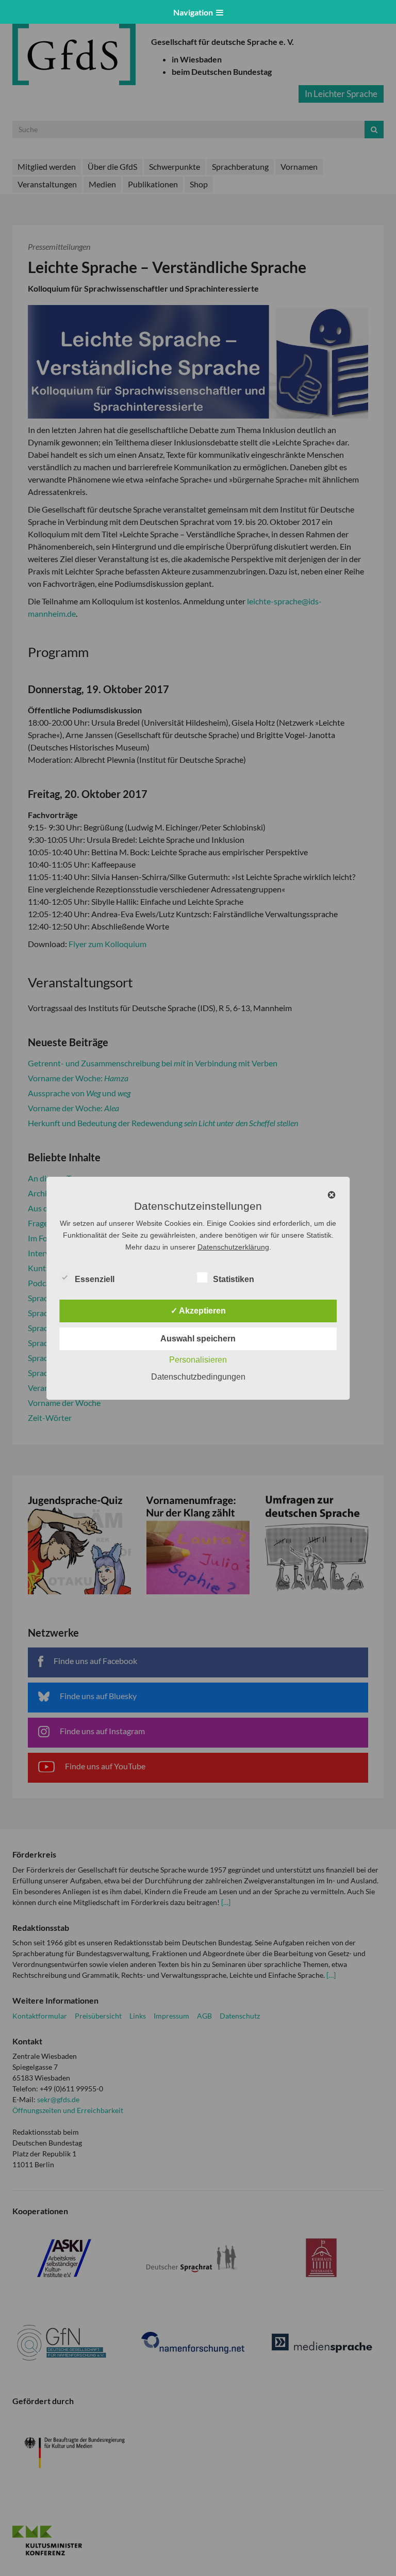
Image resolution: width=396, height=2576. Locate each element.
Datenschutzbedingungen (198, 1377)
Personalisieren (198, 1360)
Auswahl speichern (198, 1339)
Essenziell (95, 1279)
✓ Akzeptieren (198, 1311)
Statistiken (234, 1279)
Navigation (195, 12)
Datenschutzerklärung (233, 1247)
